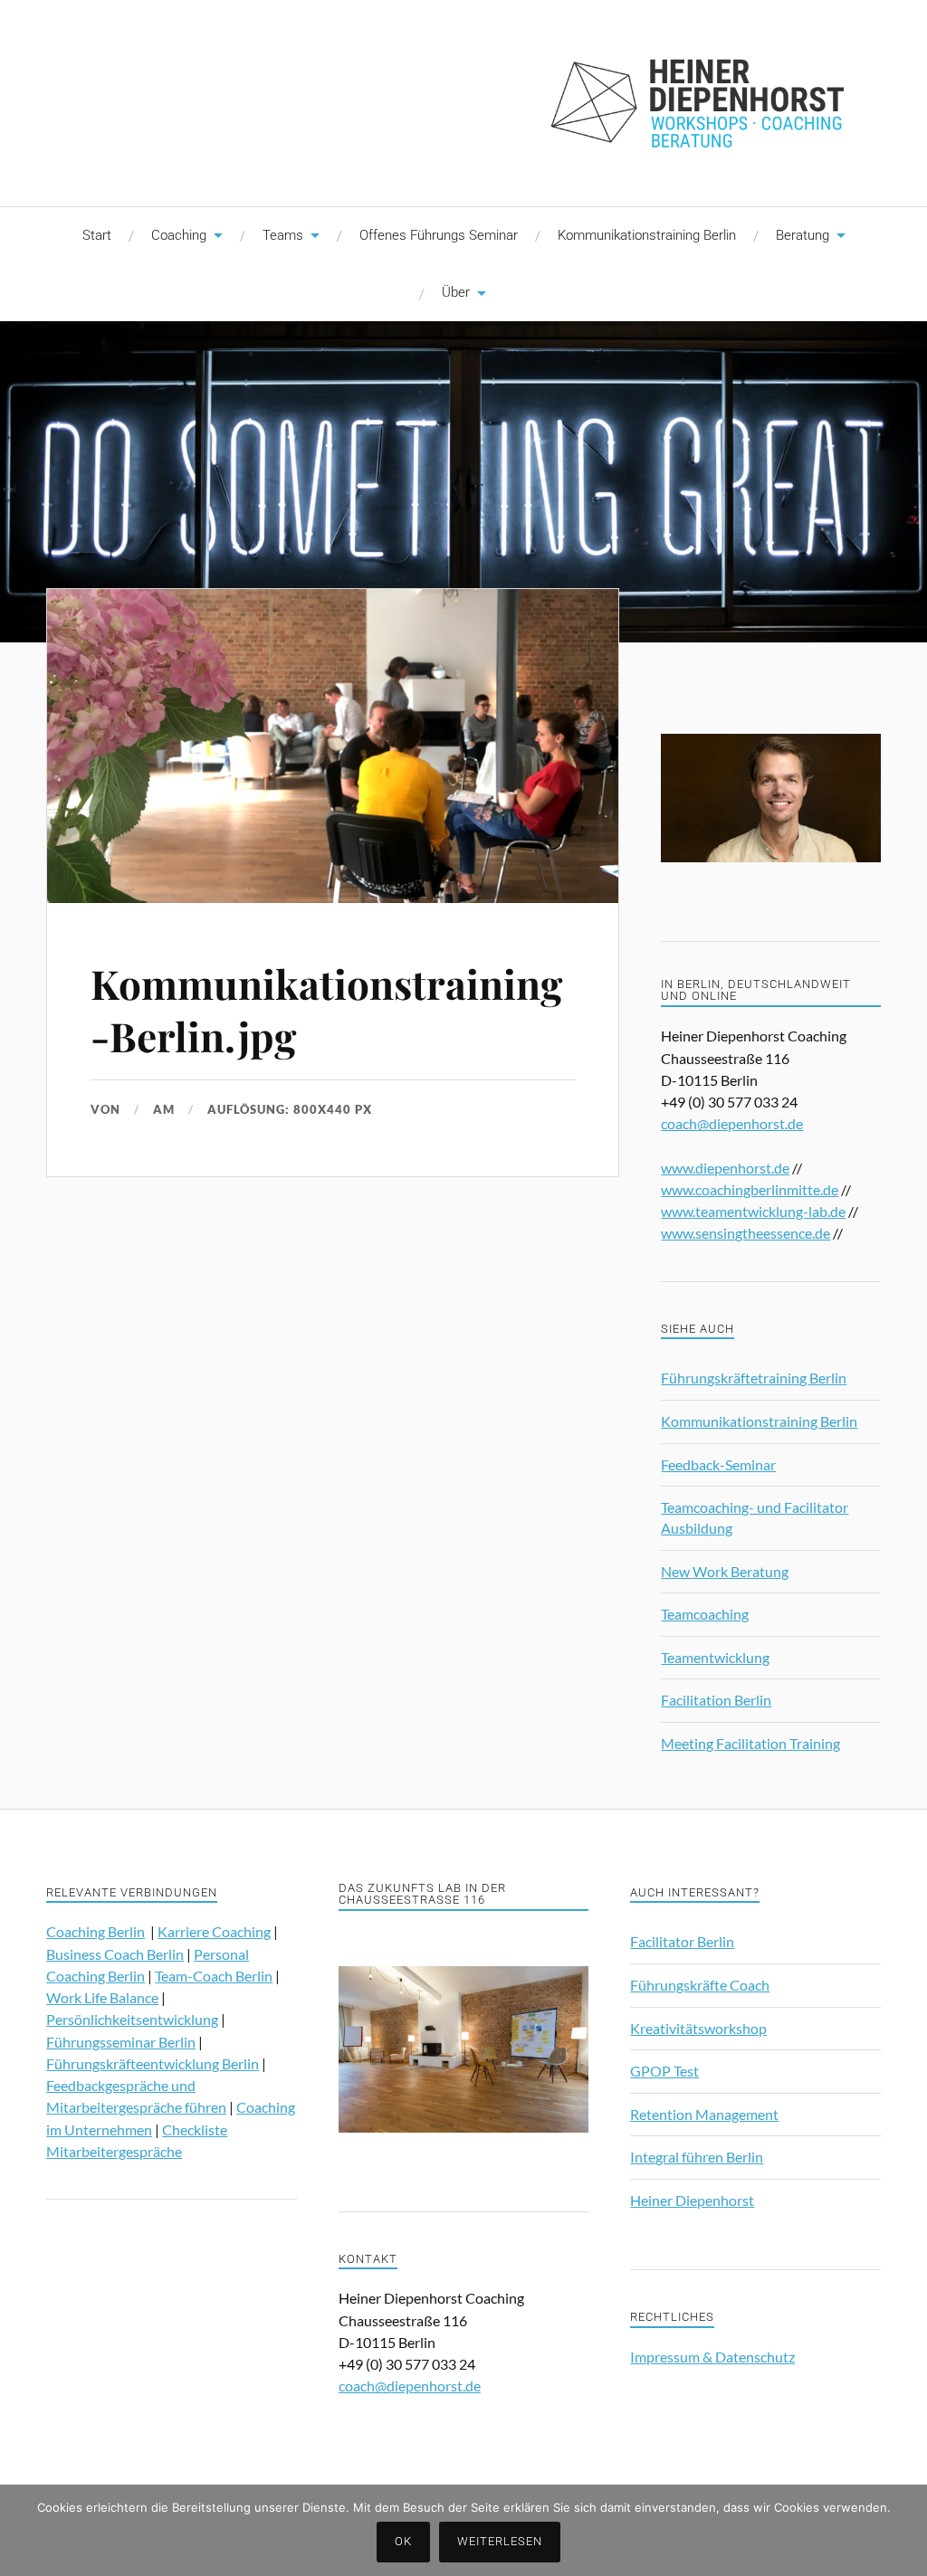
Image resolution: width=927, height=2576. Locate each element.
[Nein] (904, 2531)
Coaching (179, 235)
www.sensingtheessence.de (745, 1233)
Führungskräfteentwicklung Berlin (153, 2063)
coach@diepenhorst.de (732, 1123)
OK (403, 2541)
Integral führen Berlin (697, 2157)
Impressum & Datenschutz (712, 2357)
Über (456, 292)
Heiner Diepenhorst (692, 2200)
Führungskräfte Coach (700, 1985)
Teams (283, 235)
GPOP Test (664, 2071)
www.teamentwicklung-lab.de (753, 1211)
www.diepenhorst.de (725, 1168)
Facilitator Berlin (682, 1941)
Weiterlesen (500, 2541)
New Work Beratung (725, 1571)
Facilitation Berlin (716, 1700)
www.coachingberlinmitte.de (750, 1189)
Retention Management (704, 2114)
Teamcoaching (705, 1614)
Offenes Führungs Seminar (439, 235)
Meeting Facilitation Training (750, 1743)
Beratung (803, 235)
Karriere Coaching (214, 1931)
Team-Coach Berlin (214, 1976)
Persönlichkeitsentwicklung (132, 2019)
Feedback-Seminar (718, 1464)
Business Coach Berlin (115, 1954)
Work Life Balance (102, 1997)
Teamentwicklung (715, 1657)
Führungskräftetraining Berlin (754, 1378)
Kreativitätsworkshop (698, 2028)
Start (97, 235)
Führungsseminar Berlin (121, 2042)
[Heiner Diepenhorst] (463, 101)
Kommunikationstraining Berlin (647, 235)
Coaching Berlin (96, 1931)
